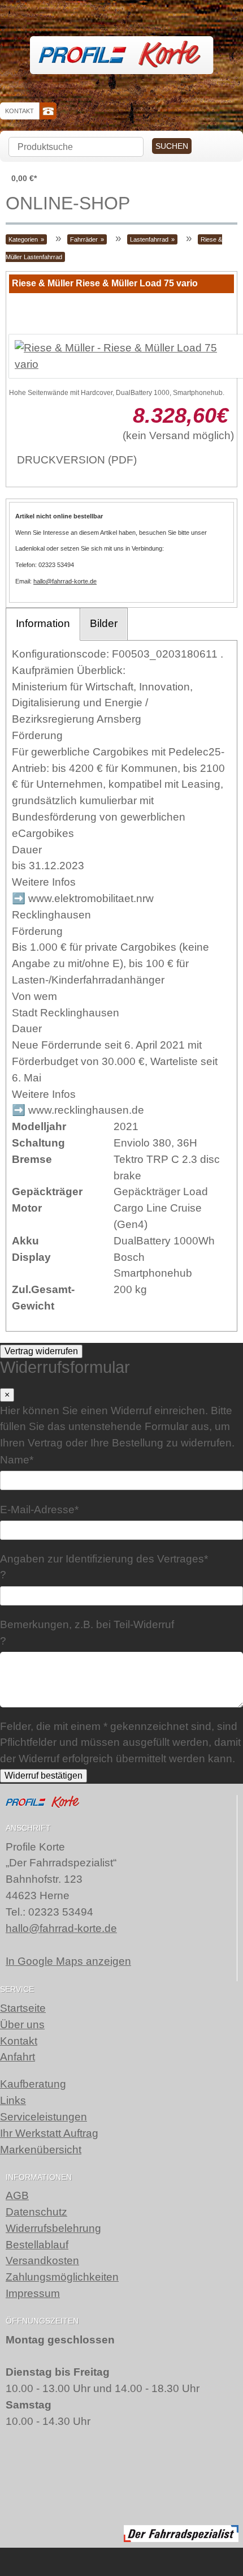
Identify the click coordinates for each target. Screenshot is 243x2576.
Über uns (22, 2025)
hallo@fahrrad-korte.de (65, 581)
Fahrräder (84, 239)
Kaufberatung (33, 2084)
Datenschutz (36, 2212)
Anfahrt (18, 2057)
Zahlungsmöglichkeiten (62, 2277)
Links (13, 2100)
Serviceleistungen (44, 2117)
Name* (17, 1460)
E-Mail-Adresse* (39, 1509)
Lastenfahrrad (149, 239)
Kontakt (19, 111)
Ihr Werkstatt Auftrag (49, 2133)
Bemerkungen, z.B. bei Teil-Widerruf (87, 1624)
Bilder (104, 623)
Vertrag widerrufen (41, 1351)
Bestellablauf (37, 2245)
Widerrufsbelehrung (53, 2228)
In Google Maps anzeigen (68, 1961)
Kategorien (23, 239)
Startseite (23, 2008)
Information (43, 623)
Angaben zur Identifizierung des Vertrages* (104, 1559)
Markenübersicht (41, 2150)
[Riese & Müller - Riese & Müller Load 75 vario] (121, 357)
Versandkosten (42, 2261)
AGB (17, 2195)
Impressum (33, 2293)
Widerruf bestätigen (44, 1776)
